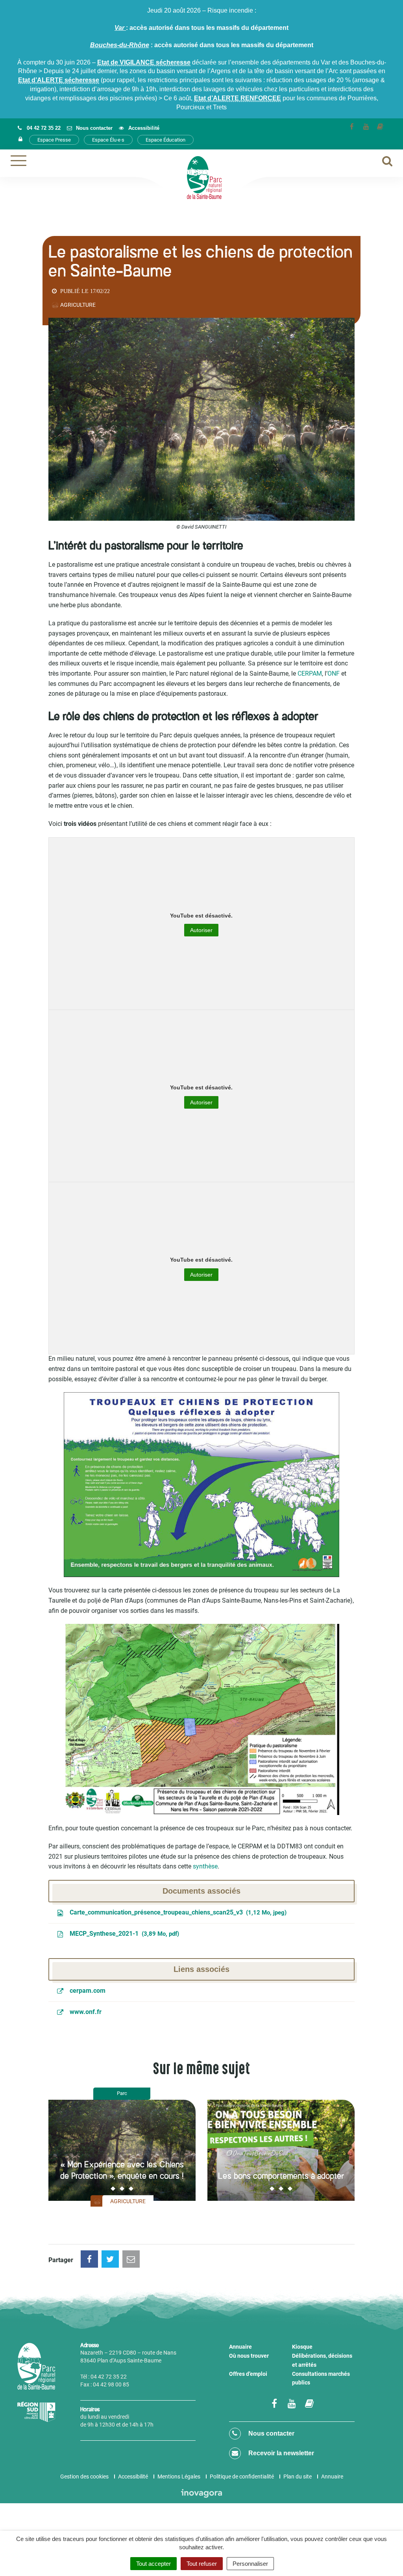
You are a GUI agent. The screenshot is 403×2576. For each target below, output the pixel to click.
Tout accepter (153, 2564)
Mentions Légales (179, 2476)
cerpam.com (87, 1991)
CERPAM (310, 673)
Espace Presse (54, 140)
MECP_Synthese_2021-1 (123, 1934)
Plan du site (298, 2476)
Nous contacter (271, 2433)
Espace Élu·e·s (108, 140)
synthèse (205, 1866)
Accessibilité (133, 2476)
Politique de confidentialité (242, 2476)
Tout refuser (202, 2564)
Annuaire (240, 2347)
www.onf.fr (85, 2012)
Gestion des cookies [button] (84, 2476)
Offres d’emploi (248, 2374)
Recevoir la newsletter (280, 2453)
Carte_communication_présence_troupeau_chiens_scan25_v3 (176, 1912)
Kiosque (302, 2347)
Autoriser (201, 930)
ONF (334, 673)
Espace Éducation (165, 140)
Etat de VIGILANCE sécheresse (144, 62)
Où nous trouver (249, 2356)
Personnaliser (250, 2564)
